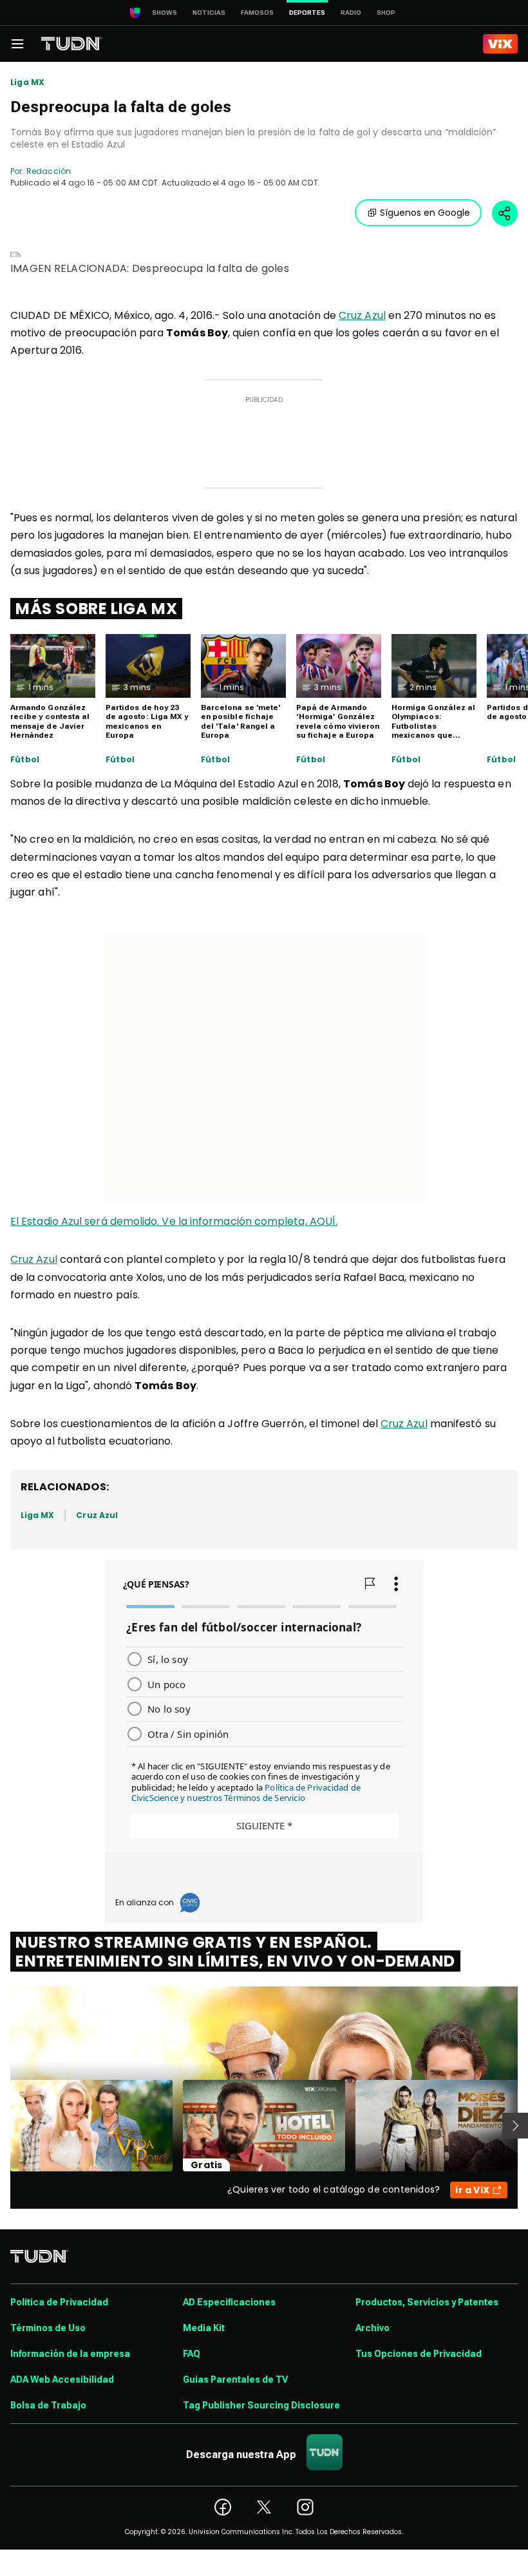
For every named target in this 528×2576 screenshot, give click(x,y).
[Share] (505, 213)
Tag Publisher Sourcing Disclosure (261, 2405)
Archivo (372, 2328)
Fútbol (25, 760)
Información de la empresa (70, 2354)
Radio (351, 13)
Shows (165, 13)
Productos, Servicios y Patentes (427, 2302)
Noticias (209, 13)
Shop (386, 13)
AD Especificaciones (229, 2302)
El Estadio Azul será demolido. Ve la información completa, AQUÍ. (174, 1221)
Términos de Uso (48, 2328)
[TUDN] (71, 44)
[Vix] (500, 44)
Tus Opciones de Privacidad (419, 2354)
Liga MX (27, 82)
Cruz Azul (362, 315)
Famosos (257, 13)
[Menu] (17, 44)
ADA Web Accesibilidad (62, 2379)
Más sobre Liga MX (96, 609)
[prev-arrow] (2, 2126)
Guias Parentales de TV (235, 2379)
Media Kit (204, 2328)
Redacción (49, 171)
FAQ (192, 2354)
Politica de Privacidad (59, 2302)
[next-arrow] (515, 2126)
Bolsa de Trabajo (48, 2405)
